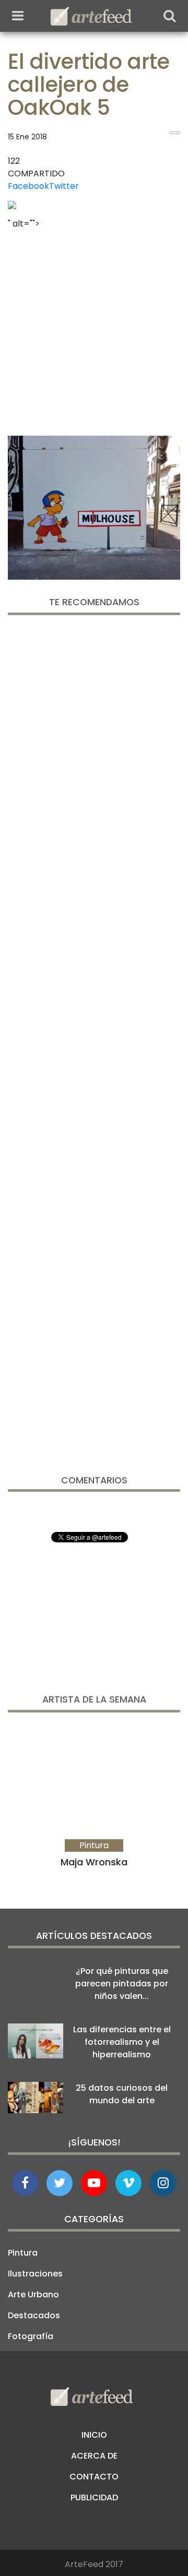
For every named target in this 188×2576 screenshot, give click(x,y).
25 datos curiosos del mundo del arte (122, 2094)
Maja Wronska (94, 1862)
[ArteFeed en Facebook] (25, 2183)
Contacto (94, 2477)
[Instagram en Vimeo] (163, 2183)
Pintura (23, 2253)
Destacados (34, 2315)
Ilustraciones (35, 2274)
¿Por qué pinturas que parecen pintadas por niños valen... (122, 1984)
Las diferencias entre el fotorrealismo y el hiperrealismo (122, 2042)
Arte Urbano (33, 2295)
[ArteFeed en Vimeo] (128, 2183)
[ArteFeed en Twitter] (60, 2183)
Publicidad (94, 2497)
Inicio (94, 2435)
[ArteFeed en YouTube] (94, 2183)
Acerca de (94, 2456)
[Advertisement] (94, 329)
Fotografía (31, 2336)
